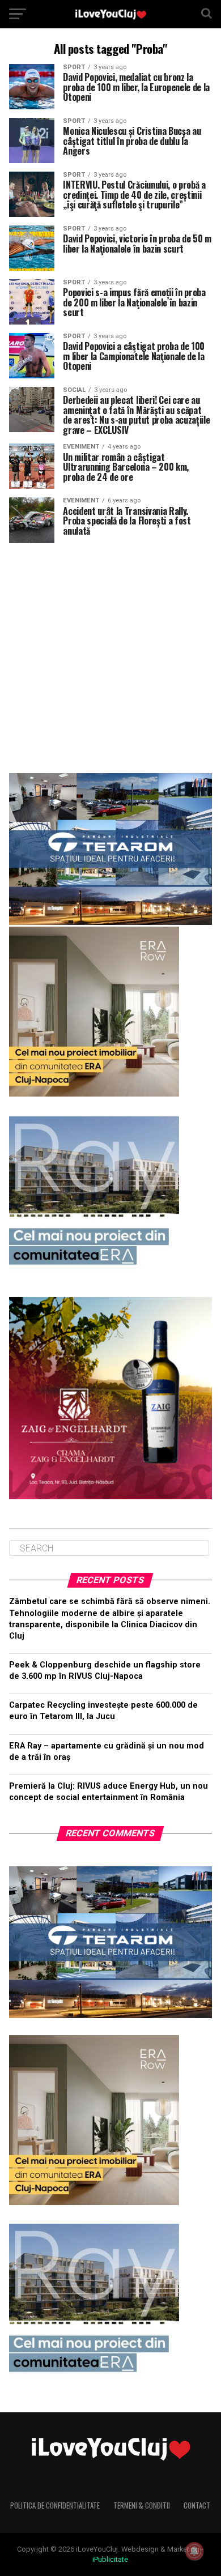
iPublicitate (110, 2559)
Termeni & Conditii (142, 2505)
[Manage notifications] (194, 2551)
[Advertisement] (110, 654)
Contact (197, 2505)
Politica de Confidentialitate (55, 2505)
